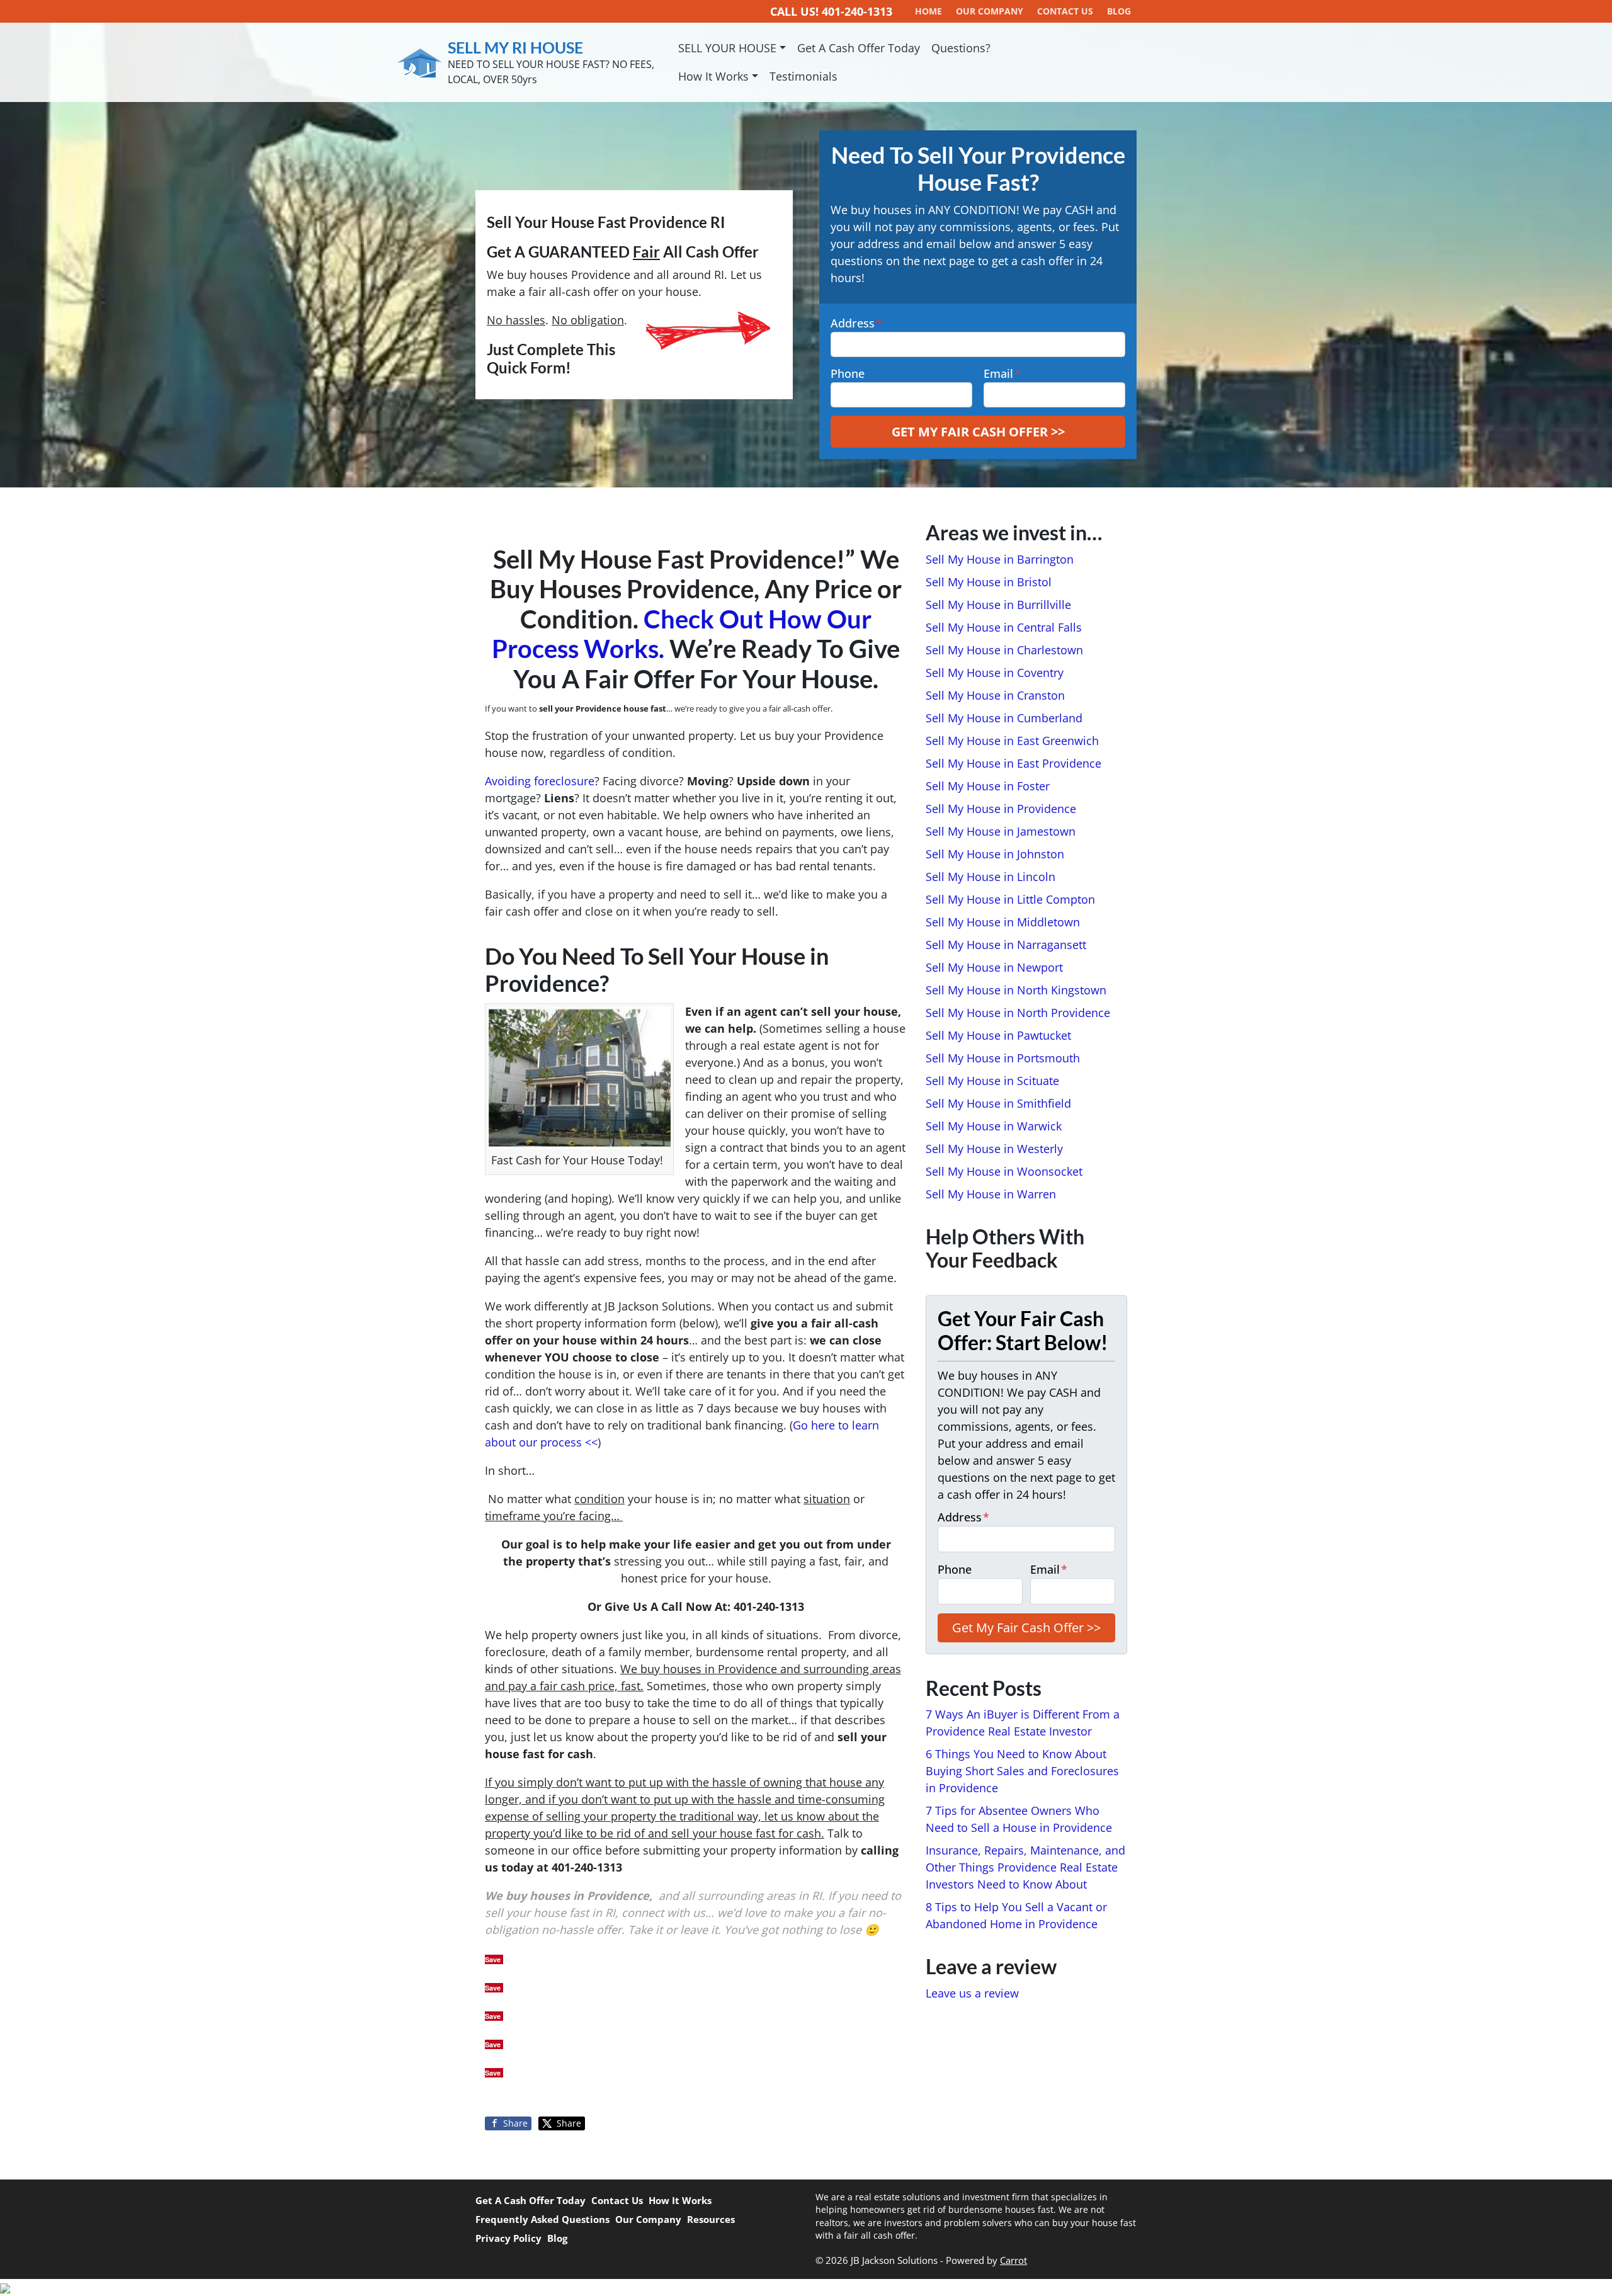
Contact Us (617, 2200)
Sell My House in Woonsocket (1004, 1171)
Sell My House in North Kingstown (1016, 990)
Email (1002, 373)
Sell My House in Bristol (989, 582)
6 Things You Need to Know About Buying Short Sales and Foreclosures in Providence (1022, 1771)
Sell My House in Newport (994, 967)
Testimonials (803, 76)
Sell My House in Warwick (994, 1126)
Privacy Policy (508, 2238)
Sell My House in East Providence (1013, 763)
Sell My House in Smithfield (998, 1103)
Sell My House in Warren (991, 1194)
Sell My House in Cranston (995, 695)
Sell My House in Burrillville (998, 605)
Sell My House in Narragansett (1006, 945)
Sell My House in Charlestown (1004, 650)
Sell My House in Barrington (1000, 559)
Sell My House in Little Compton (1010, 899)
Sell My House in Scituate (992, 1081)
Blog (557, 2238)
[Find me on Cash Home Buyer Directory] (806, 2287)
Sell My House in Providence (1001, 809)
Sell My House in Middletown (1003, 922)
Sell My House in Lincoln (990, 877)
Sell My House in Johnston (995, 854)
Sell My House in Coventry (995, 673)
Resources (711, 2219)
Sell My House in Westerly (994, 1149)
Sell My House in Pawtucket (998, 1035)
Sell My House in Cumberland (1004, 718)
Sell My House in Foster (988, 786)
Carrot (1013, 2260)
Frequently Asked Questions (542, 2219)
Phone (848, 373)
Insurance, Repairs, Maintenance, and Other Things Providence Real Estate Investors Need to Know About (1025, 1867)
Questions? (961, 48)
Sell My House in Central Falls (1004, 627)
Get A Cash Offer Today (859, 48)
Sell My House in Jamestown (1001, 831)
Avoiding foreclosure (540, 781)
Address (856, 323)
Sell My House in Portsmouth (1003, 1058)
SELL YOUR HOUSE (727, 48)
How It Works (713, 76)
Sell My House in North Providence (1018, 1013)
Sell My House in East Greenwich (1012, 741)
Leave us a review (972, 1993)
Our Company (648, 2219)
